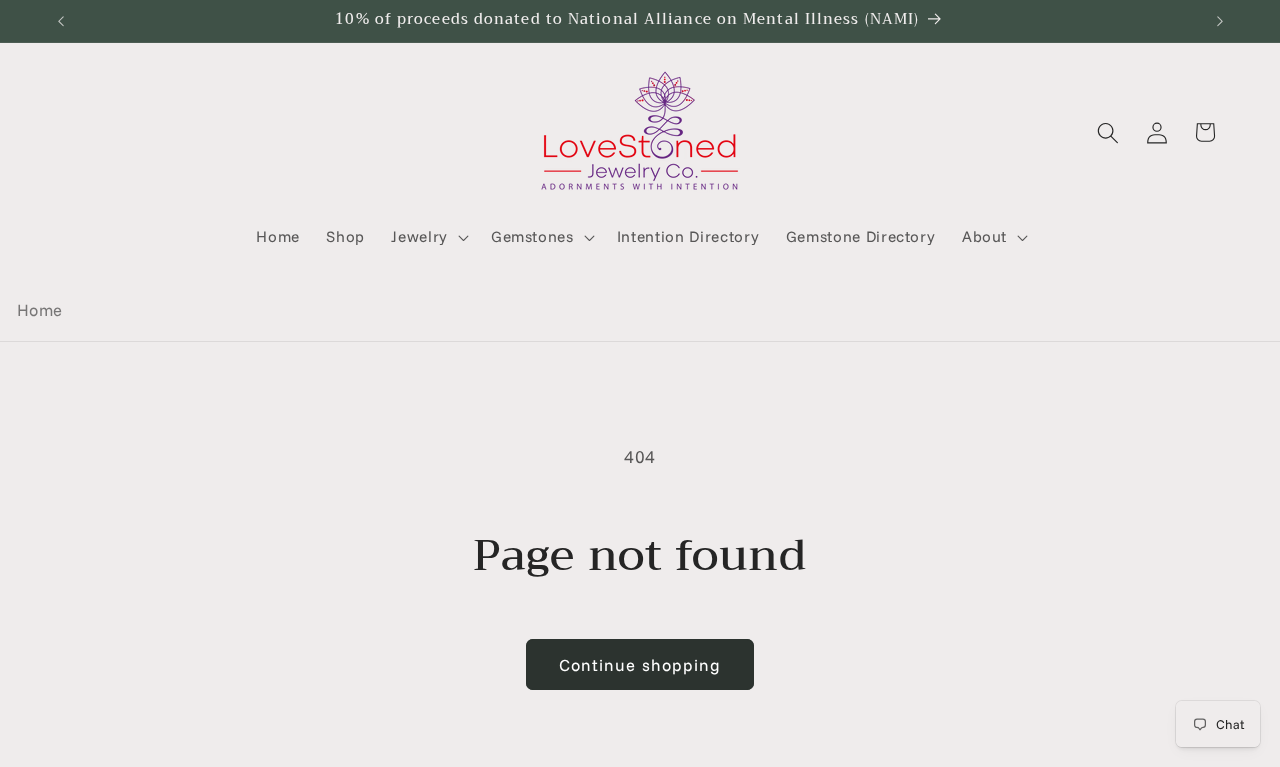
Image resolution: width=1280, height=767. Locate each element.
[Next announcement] (1220, 21)
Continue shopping (640, 664)
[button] (428, 237)
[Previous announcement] (61, 21)
